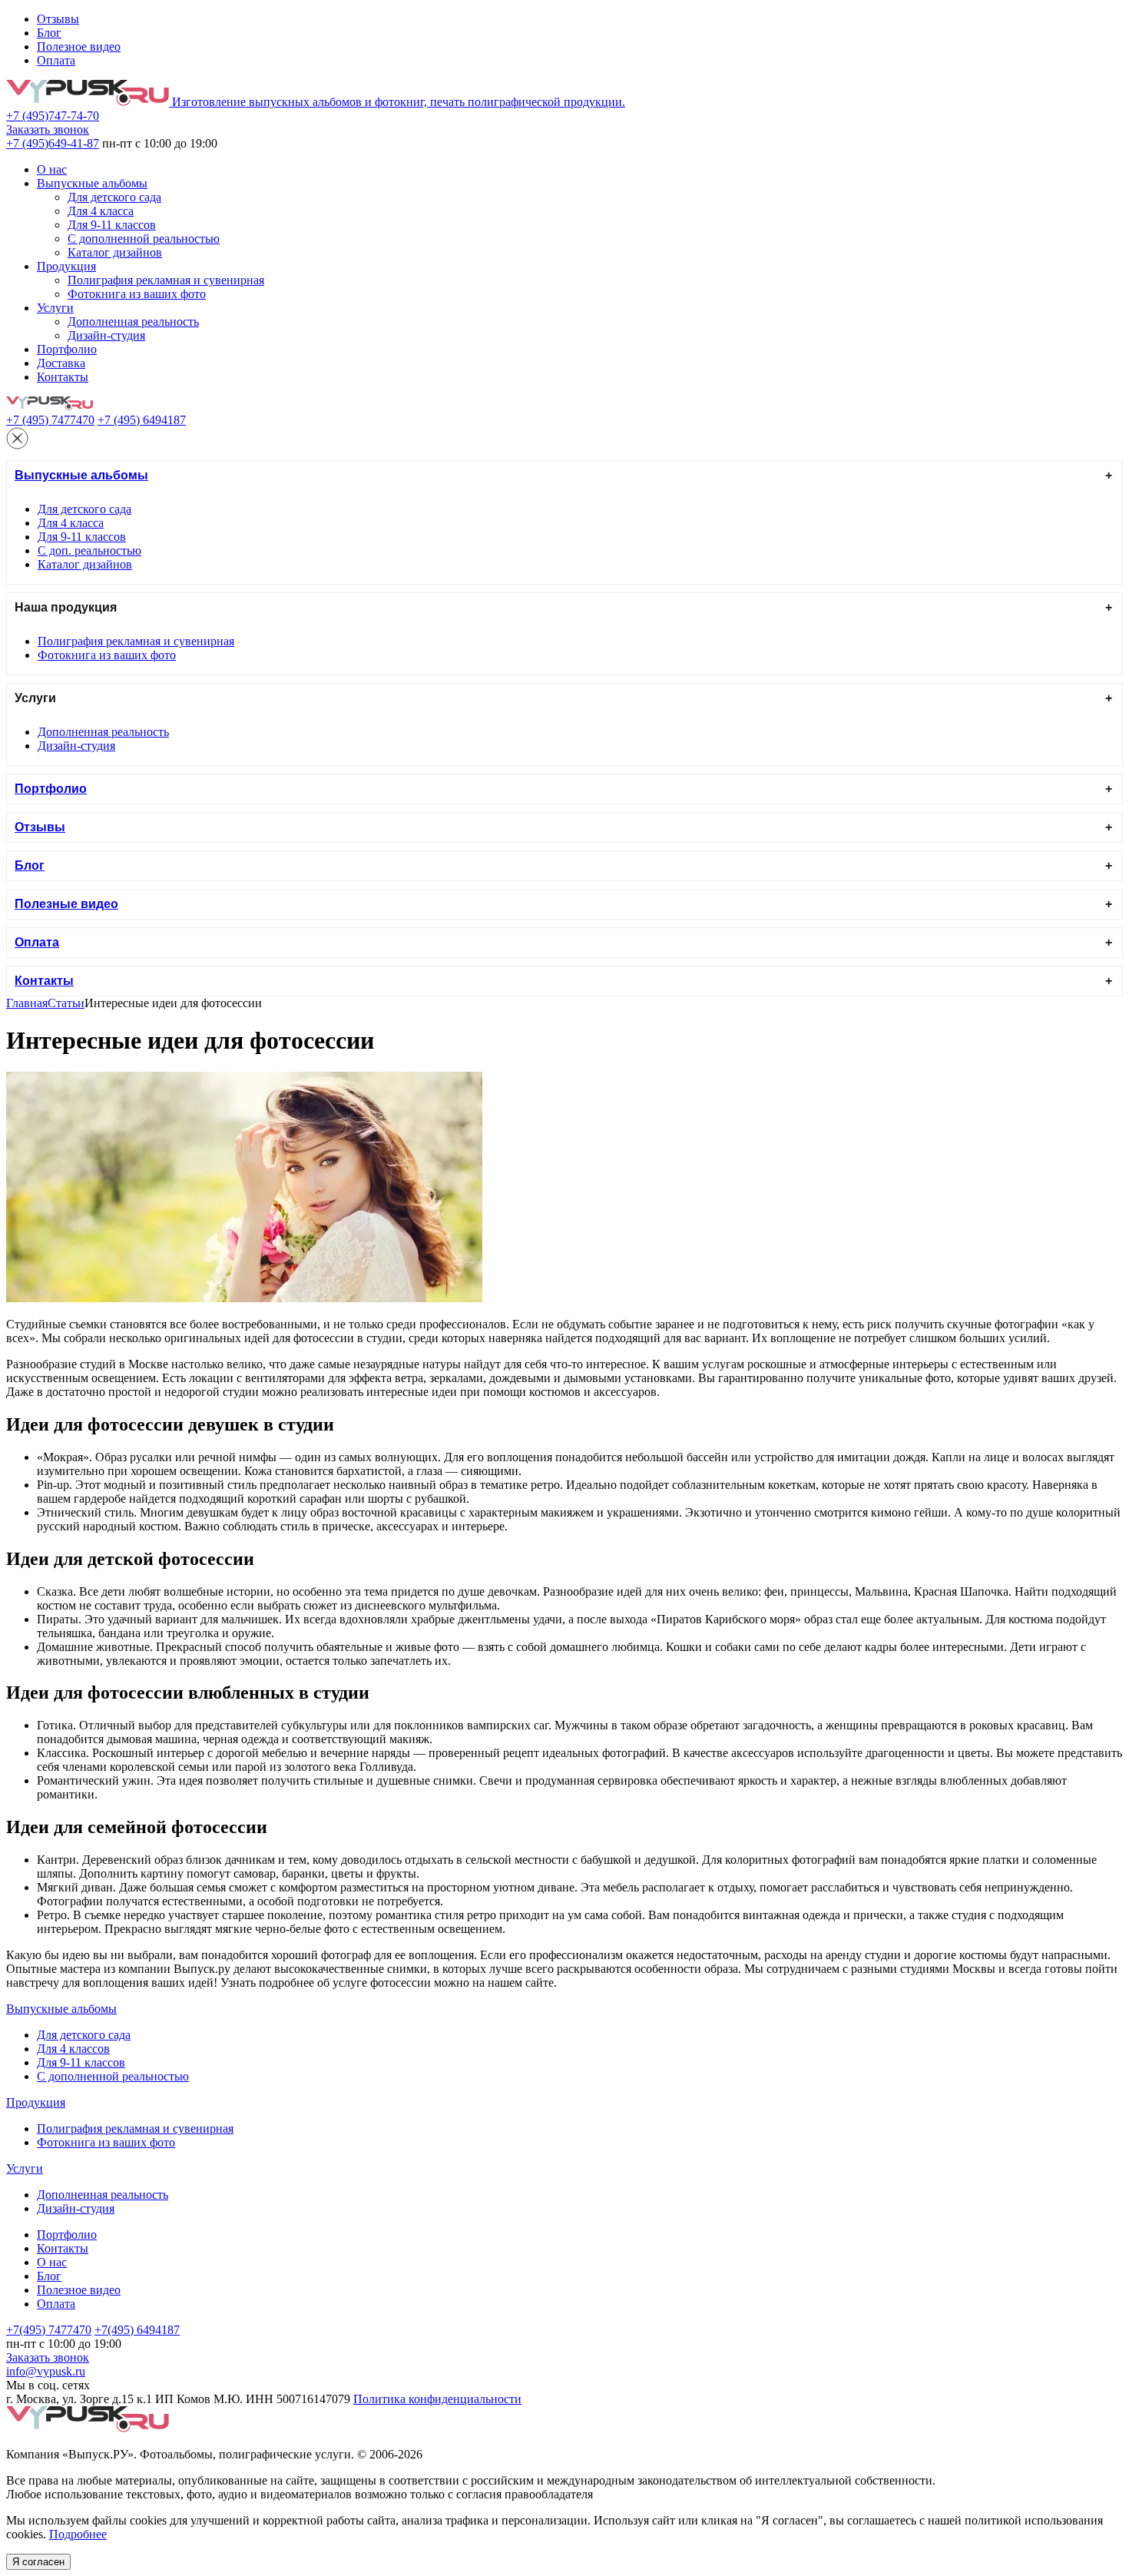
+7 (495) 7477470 (50, 420)
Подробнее (78, 2534)
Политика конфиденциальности (437, 2399)
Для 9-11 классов (112, 225)
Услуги (55, 308)
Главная (27, 1003)
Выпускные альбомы (92, 183)
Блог (49, 33)
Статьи (66, 1003)
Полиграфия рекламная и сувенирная (166, 280)
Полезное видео (79, 46)
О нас (52, 169)
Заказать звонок (48, 129)
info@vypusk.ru (46, 2371)
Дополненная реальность (133, 322)
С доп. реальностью (89, 550)
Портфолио (67, 349)
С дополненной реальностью (144, 239)
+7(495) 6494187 (137, 2330)
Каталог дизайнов (115, 252)
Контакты (63, 377)
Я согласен (38, 2562)
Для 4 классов (73, 2049)
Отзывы (58, 19)
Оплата (56, 60)
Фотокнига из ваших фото (137, 294)
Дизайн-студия (106, 335)
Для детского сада (114, 197)
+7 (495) (53, 116)
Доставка (61, 363)
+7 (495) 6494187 (142, 420)
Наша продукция (66, 607)
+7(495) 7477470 (49, 2330)
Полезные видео (66, 904)
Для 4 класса (101, 211)
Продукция (66, 266)
